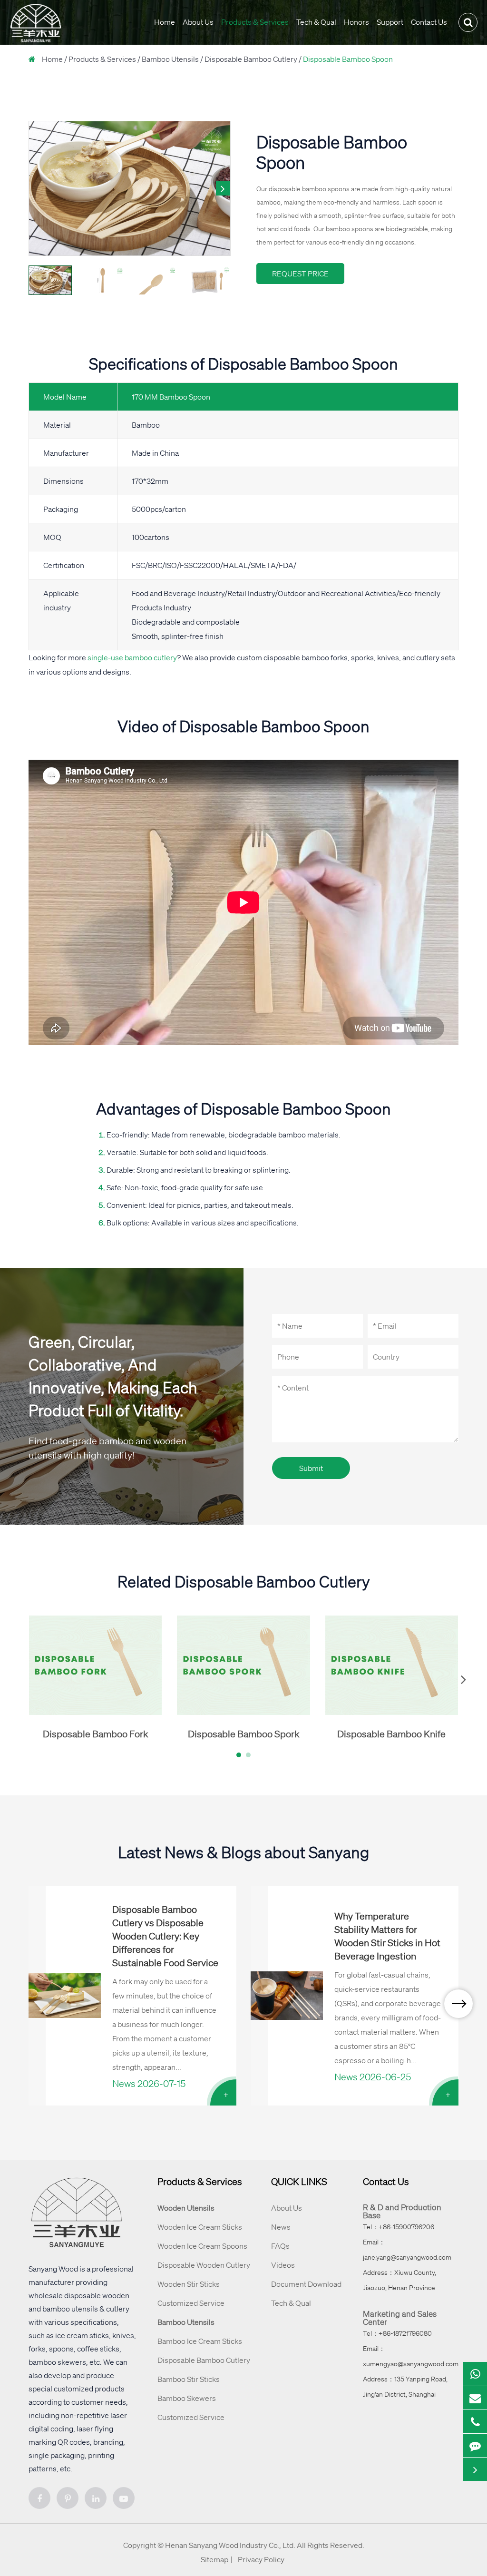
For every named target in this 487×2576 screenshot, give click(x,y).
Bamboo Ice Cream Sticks (200, 2341)
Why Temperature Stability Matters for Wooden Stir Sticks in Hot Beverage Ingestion (387, 1936)
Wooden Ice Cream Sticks (200, 2227)
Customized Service (191, 2303)
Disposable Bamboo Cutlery (251, 59)
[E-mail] (475, 2398)
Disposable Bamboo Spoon (348, 59)
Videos (283, 2265)
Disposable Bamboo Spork (243, 1734)
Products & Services (255, 22)
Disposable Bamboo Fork (95, 1734)
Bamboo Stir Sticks (189, 2379)
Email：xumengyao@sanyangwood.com (411, 2356)
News (281, 2227)
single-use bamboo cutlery (132, 657)
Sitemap (214, 2559)
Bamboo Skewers (187, 2398)
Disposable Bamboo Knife (391, 1734)
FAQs (280, 2246)
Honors (356, 22)
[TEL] (475, 2422)
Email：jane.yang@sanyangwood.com (407, 2250)
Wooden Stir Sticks (189, 2284)
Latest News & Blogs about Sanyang (244, 1852)
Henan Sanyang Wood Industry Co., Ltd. (230, 2545)
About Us (198, 22)
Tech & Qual (316, 22)
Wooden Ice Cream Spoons (202, 2246)
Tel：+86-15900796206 (399, 2227)
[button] (223, 188)
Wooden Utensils (186, 2208)
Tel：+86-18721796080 (397, 2333)
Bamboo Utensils (170, 59)
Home (165, 22)
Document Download (306, 2284)
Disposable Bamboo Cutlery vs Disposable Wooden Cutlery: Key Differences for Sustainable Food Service (165, 1936)
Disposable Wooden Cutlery (204, 2265)
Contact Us (429, 22)
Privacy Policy (261, 2559)
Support (390, 22)
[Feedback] (475, 2446)
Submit (311, 1468)
